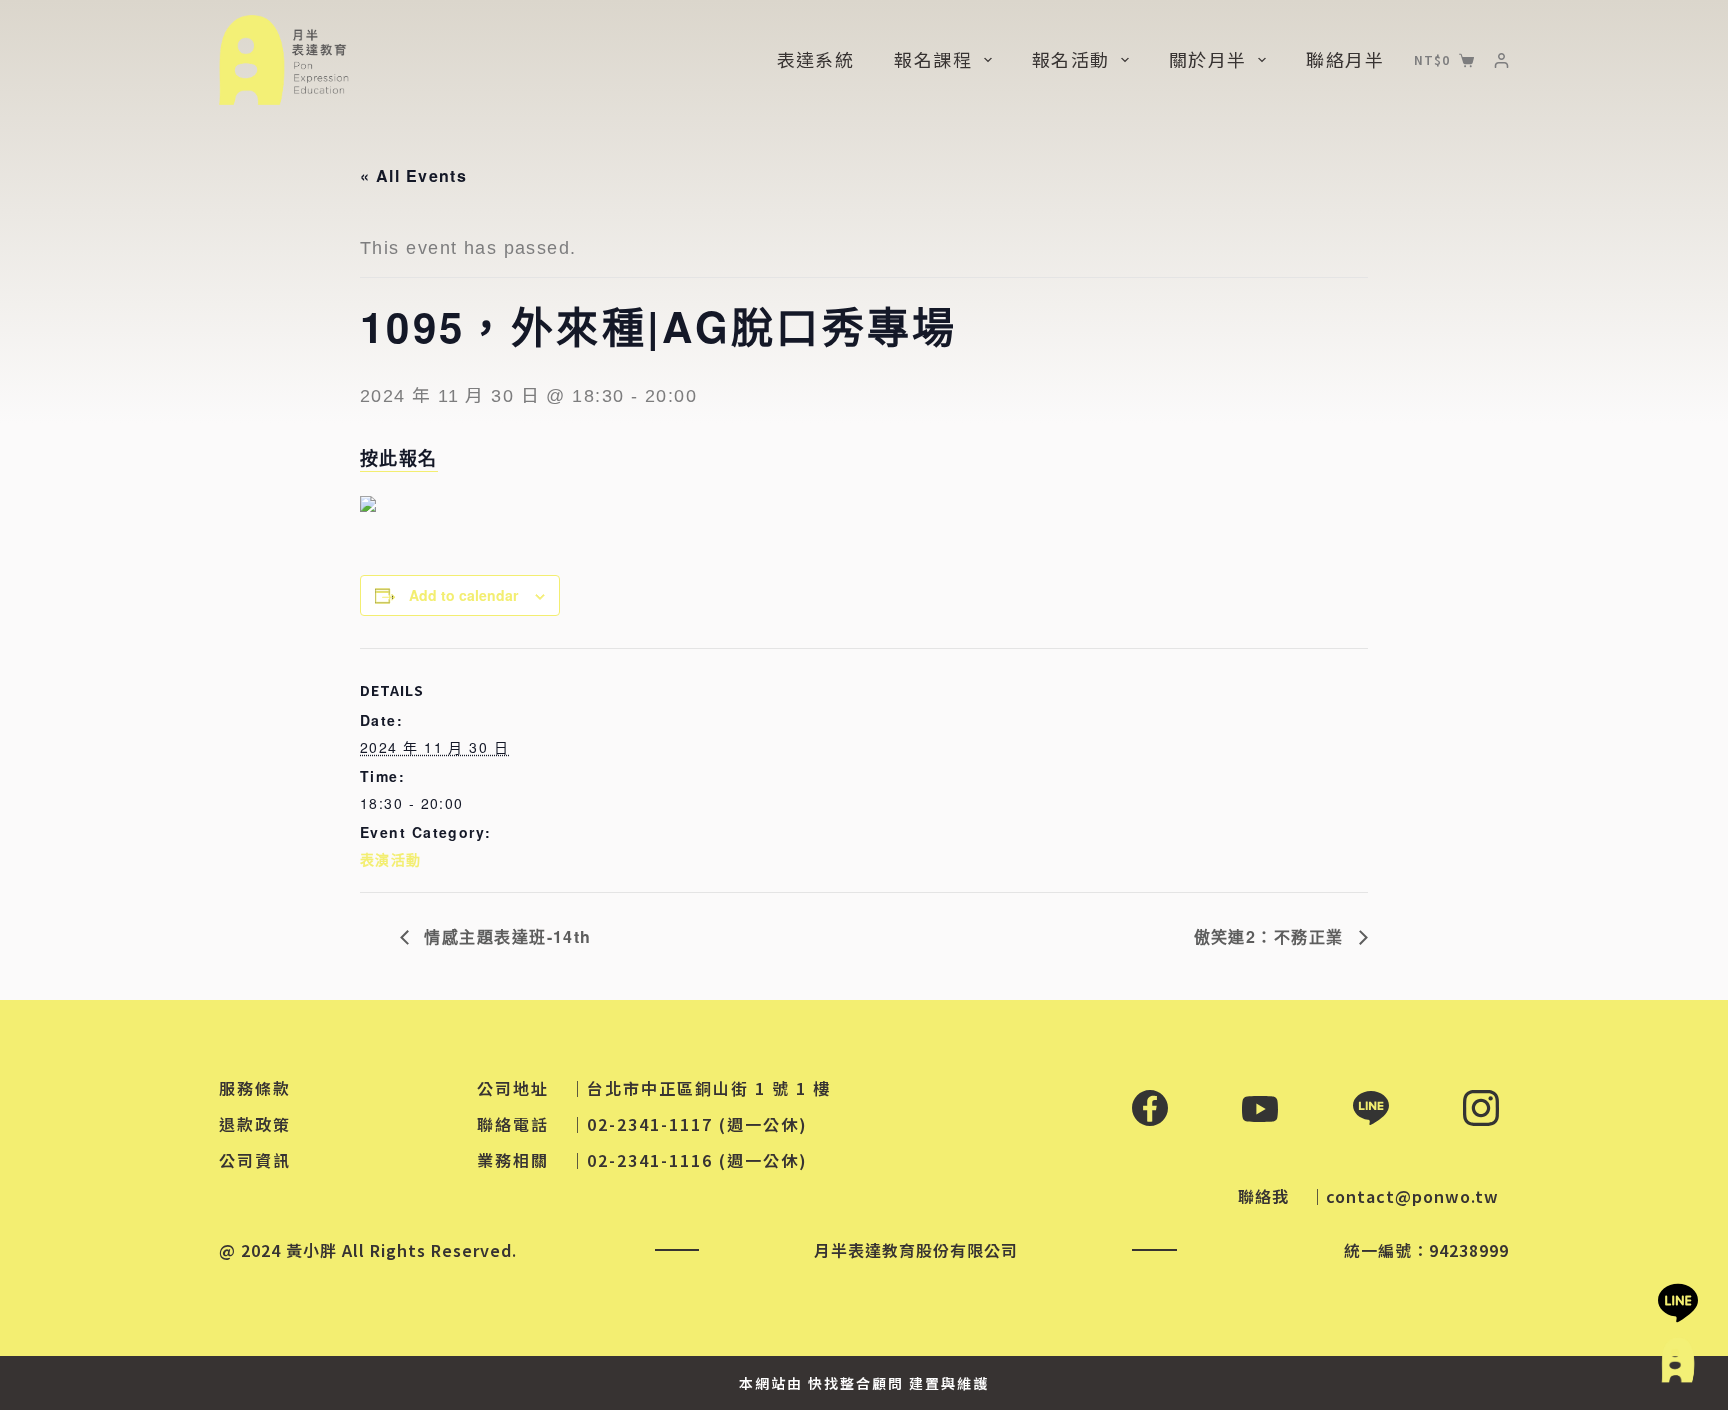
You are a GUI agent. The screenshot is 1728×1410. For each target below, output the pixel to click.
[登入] (1501, 60)
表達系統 (816, 59)
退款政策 (255, 1124)
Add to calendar (463, 595)
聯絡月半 (1345, 59)
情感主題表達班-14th (505, 936)
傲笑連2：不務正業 (1271, 936)
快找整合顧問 (856, 1383)
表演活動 (391, 859)
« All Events (413, 175)
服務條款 (255, 1088)
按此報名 (399, 458)
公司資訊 (255, 1160)
